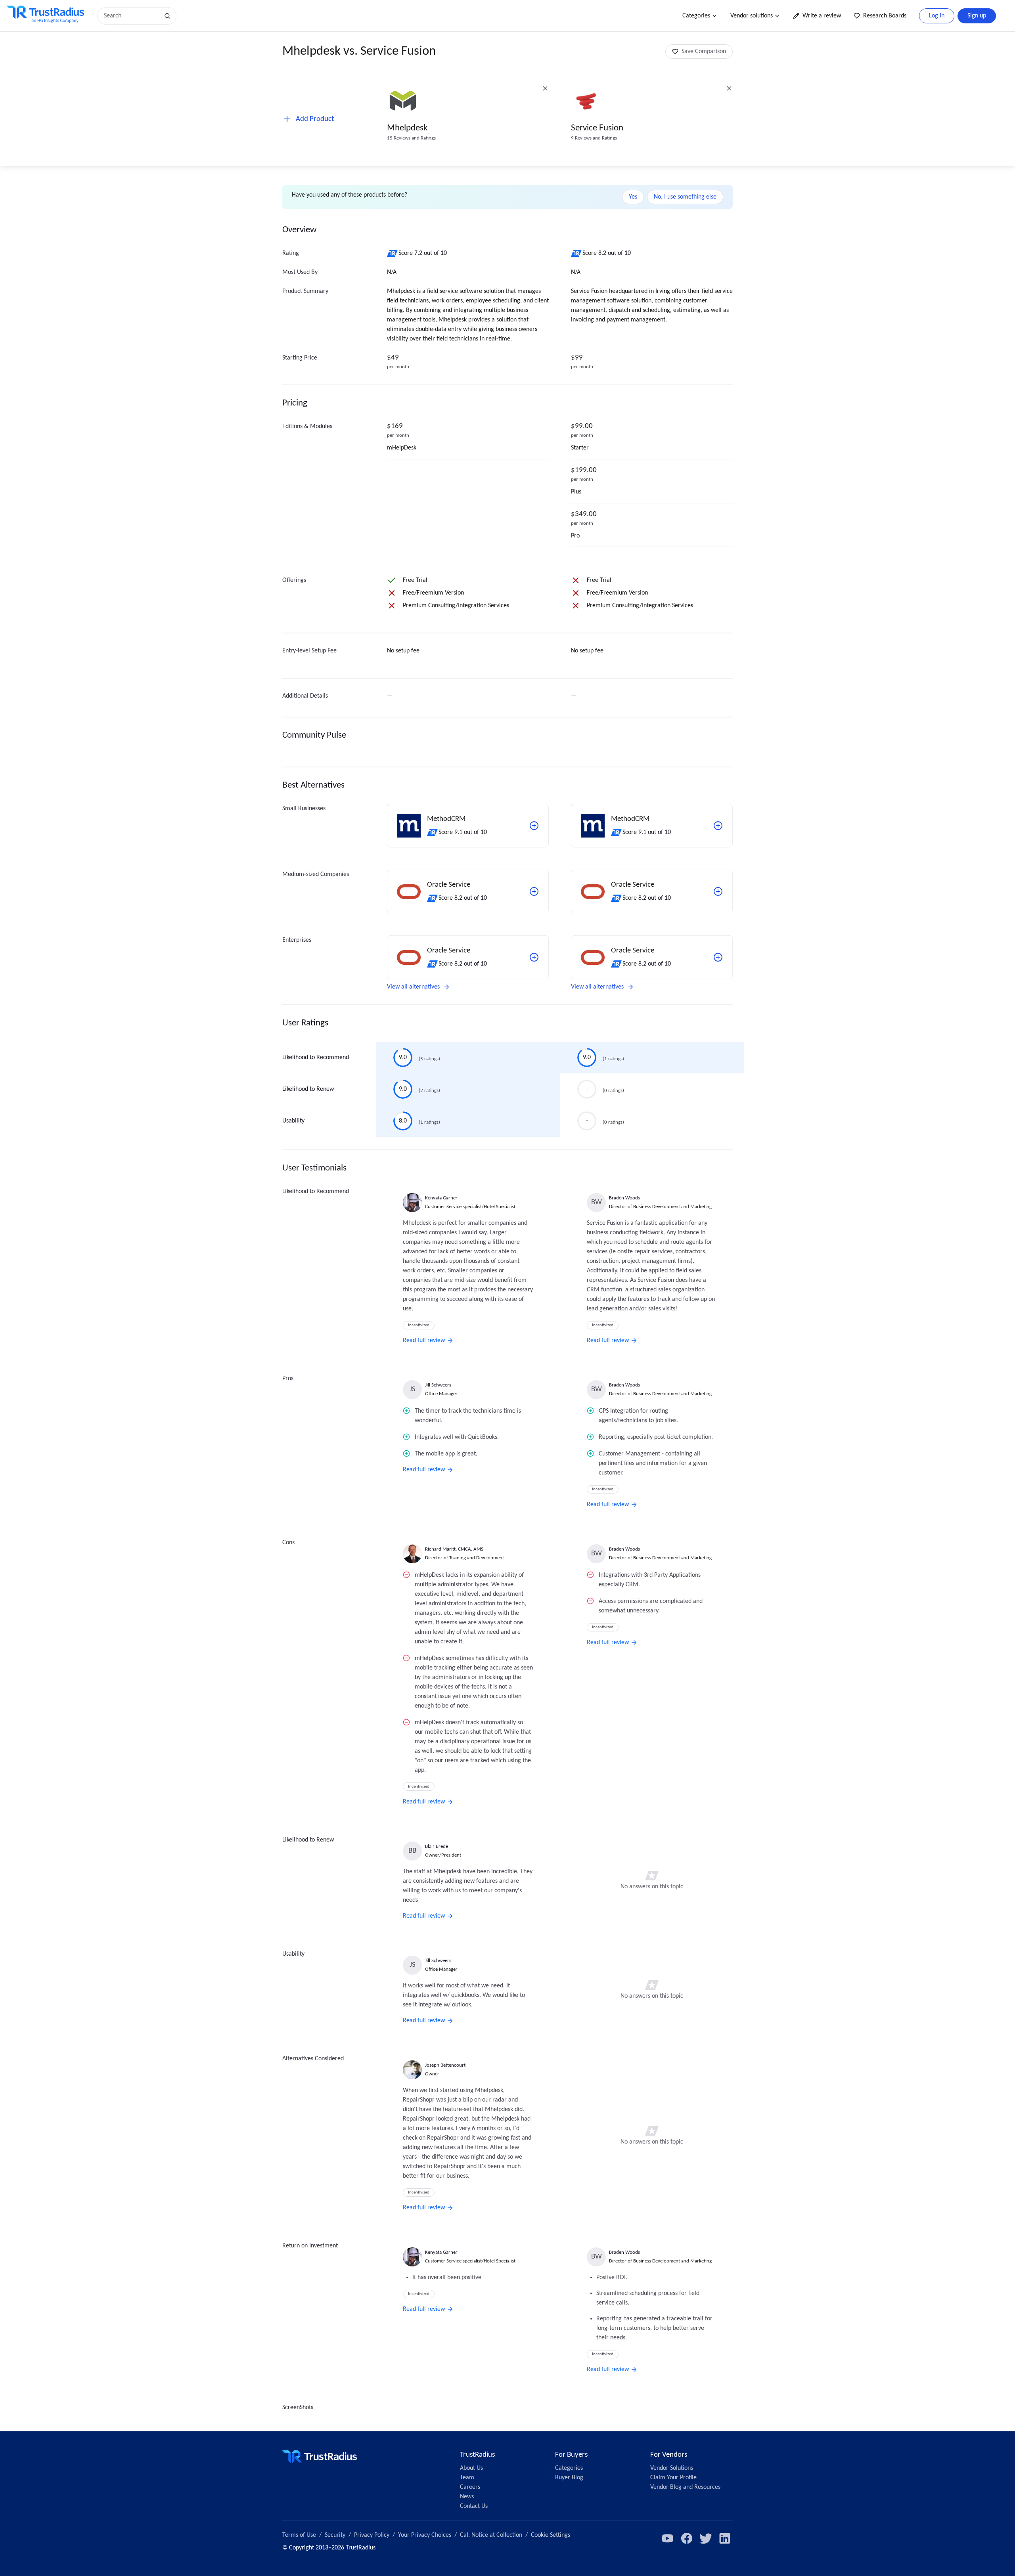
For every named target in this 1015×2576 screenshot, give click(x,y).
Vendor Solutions (672, 2468)
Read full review (424, 1341)
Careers (470, 2487)
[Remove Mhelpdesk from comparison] (545, 88)
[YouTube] (668, 2538)
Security (335, 2535)
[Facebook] (687, 2538)
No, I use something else (685, 197)
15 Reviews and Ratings (411, 138)
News (467, 2497)
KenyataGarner (441, 1198)
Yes (633, 197)
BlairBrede (437, 1846)
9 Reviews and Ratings (594, 138)
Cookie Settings (551, 2535)
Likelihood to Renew (308, 1089)
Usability (293, 1121)
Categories (696, 16)
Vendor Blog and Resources (685, 2487)
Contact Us (474, 2506)
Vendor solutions (752, 16)
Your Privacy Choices (425, 2535)
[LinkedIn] (725, 2538)
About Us (471, 2468)
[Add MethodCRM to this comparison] (534, 826)
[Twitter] (706, 2538)
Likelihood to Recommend (316, 1058)
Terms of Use (299, 2535)
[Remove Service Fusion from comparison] (729, 88)
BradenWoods (624, 1198)
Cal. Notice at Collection (491, 2535)
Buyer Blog (569, 2478)
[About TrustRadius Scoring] (393, 253)
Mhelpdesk (407, 128)
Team (467, 2478)
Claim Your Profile (673, 2478)
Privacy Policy (372, 2535)
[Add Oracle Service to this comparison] (534, 891)
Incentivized (419, 1325)
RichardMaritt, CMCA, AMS (454, 1549)
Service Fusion (597, 128)
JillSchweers (438, 1385)
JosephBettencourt (445, 2065)
